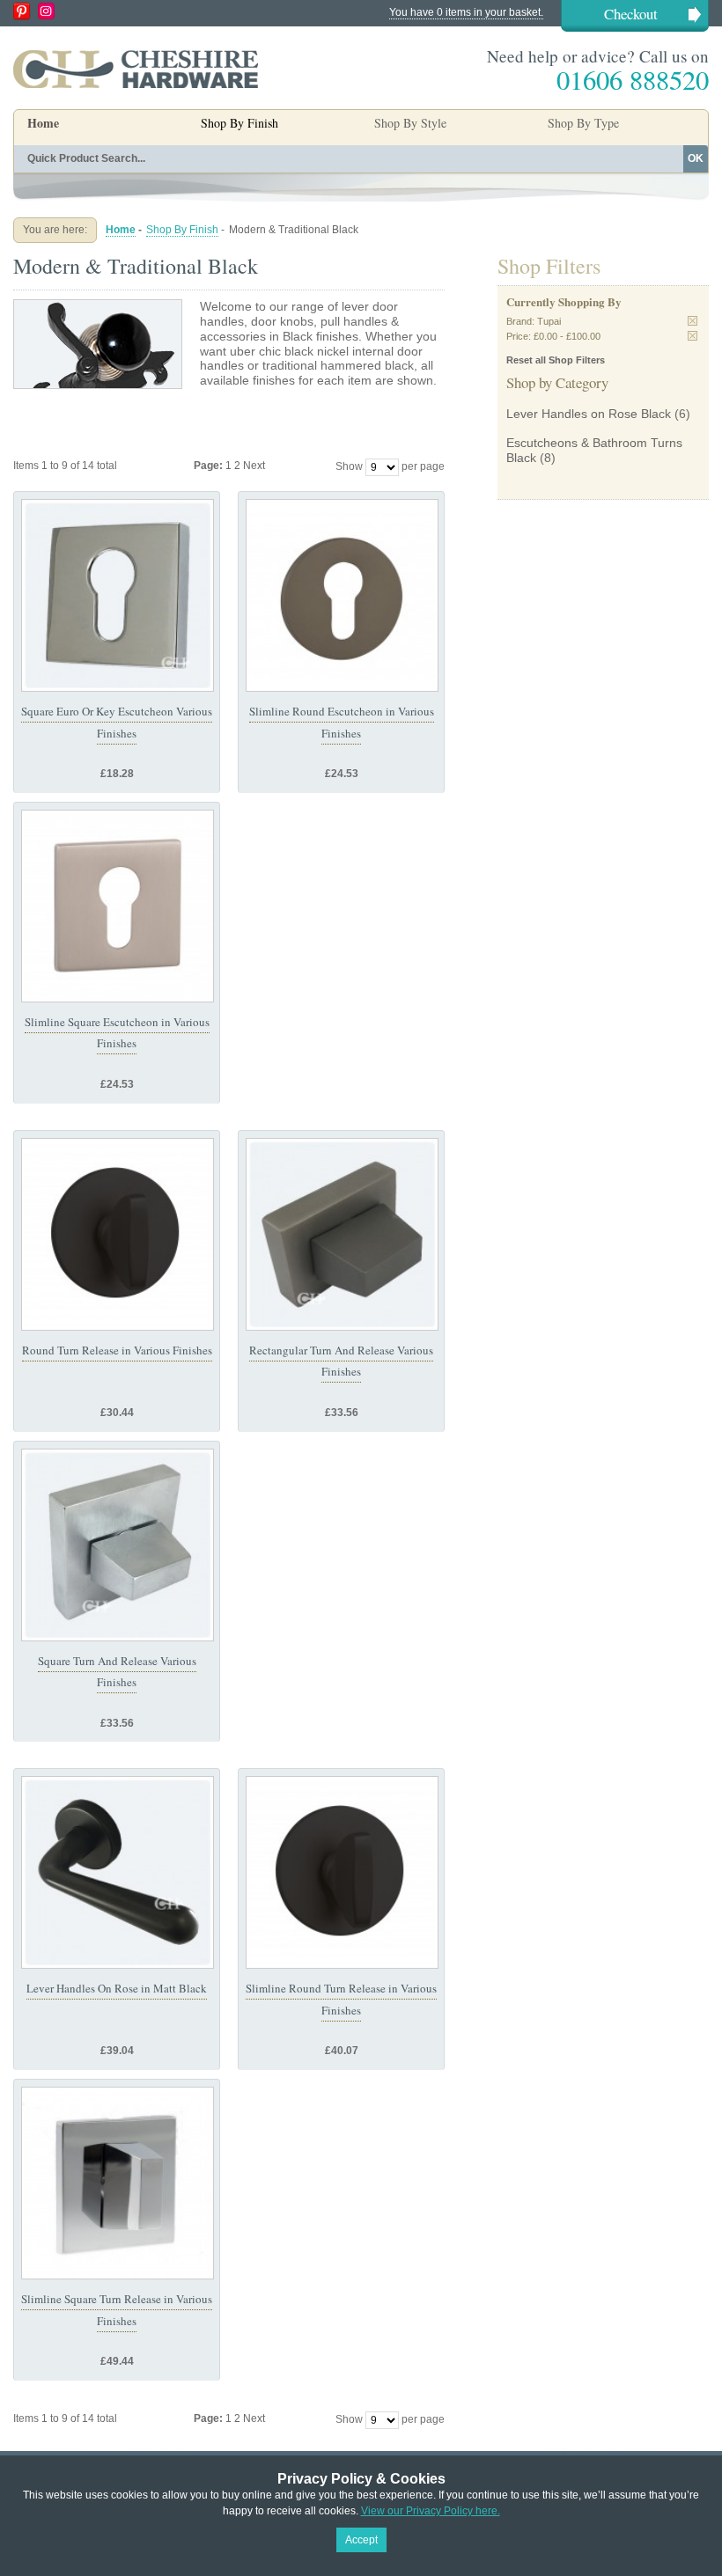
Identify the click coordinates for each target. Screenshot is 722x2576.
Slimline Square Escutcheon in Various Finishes (117, 1032)
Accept (361, 2540)
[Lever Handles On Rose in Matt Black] (118, 1872)
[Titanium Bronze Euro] (342, 595)
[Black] (118, 1234)
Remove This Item (693, 321)
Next (254, 466)
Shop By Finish (182, 230)
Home (43, 123)
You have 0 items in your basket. (466, 12)
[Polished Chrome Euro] (118, 595)
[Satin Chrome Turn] (118, 1545)
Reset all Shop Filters (556, 360)
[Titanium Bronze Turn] (342, 1234)
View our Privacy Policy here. (431, 2511)
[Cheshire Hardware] (136, 69)
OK (696, 158)
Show (349, 466)
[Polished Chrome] (118, 2183)
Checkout (631, 14)
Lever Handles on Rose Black (589, 414)
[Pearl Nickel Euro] (118, 906)
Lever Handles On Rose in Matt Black (117, 1988)
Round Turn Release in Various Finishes (117, 1350)
